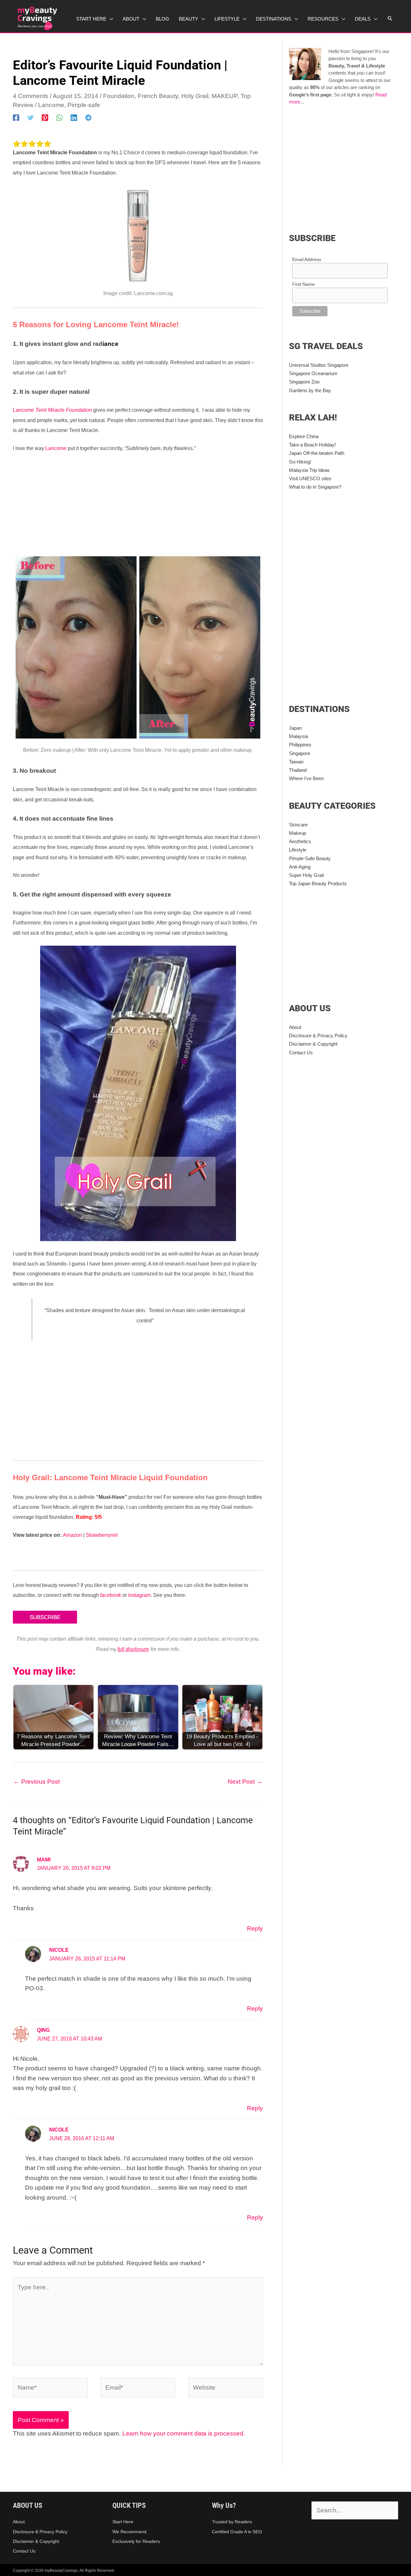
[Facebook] (16, 117)
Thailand (298, 770)
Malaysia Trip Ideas (309, 470)
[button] (390, 19)
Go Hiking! (300, 462)
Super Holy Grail (306, 875)
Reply (255, 1928)
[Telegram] (88, 117)
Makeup (297, 833)
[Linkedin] (74, 117)
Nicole (59, 1950)
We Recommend (129, 2532)
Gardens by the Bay (310, 390)
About (295, 1027)
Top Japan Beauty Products (318, 883)
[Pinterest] (45, 117)
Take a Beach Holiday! (312, 445)
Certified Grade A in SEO (237, 2532)
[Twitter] (31, 117)
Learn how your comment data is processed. (184, 2433)
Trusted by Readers (232, 2522)
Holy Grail (195, 96)
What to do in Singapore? (315, 487)
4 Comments (31, 96)
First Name (303, 284)
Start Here (123, 2522)
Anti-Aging (300, 867)
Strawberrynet (102, 1535)
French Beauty (158, 96)
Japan (295, 728)
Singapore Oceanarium (313, 373)
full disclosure (133, 1649)
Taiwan (296, 762)
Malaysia (298, 736)
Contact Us (301, 1053)
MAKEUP (224, 96)
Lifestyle (298, 850)
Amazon (72, 1535)
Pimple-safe (84, 105)
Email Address (307, 259)
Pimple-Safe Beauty (310, 858)
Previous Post (37, 1782)
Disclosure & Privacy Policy (318, 1036)
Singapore (300, 753)
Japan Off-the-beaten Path (317, 453)
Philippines (300, 745)
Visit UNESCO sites (310, 478)
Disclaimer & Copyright (313, 1044)
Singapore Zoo (304, 382)
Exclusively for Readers (136, 2541)
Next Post (245, 1782)
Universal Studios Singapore (319, 365)
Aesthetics (300, 841)
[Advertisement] (138, 506)
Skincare (298, 825)
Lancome (51, 105)
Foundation (119, 96)
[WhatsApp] (59, 117)
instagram (139, 1595)
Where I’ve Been (306, 778)
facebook (111, 1595)
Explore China (304, 436)
